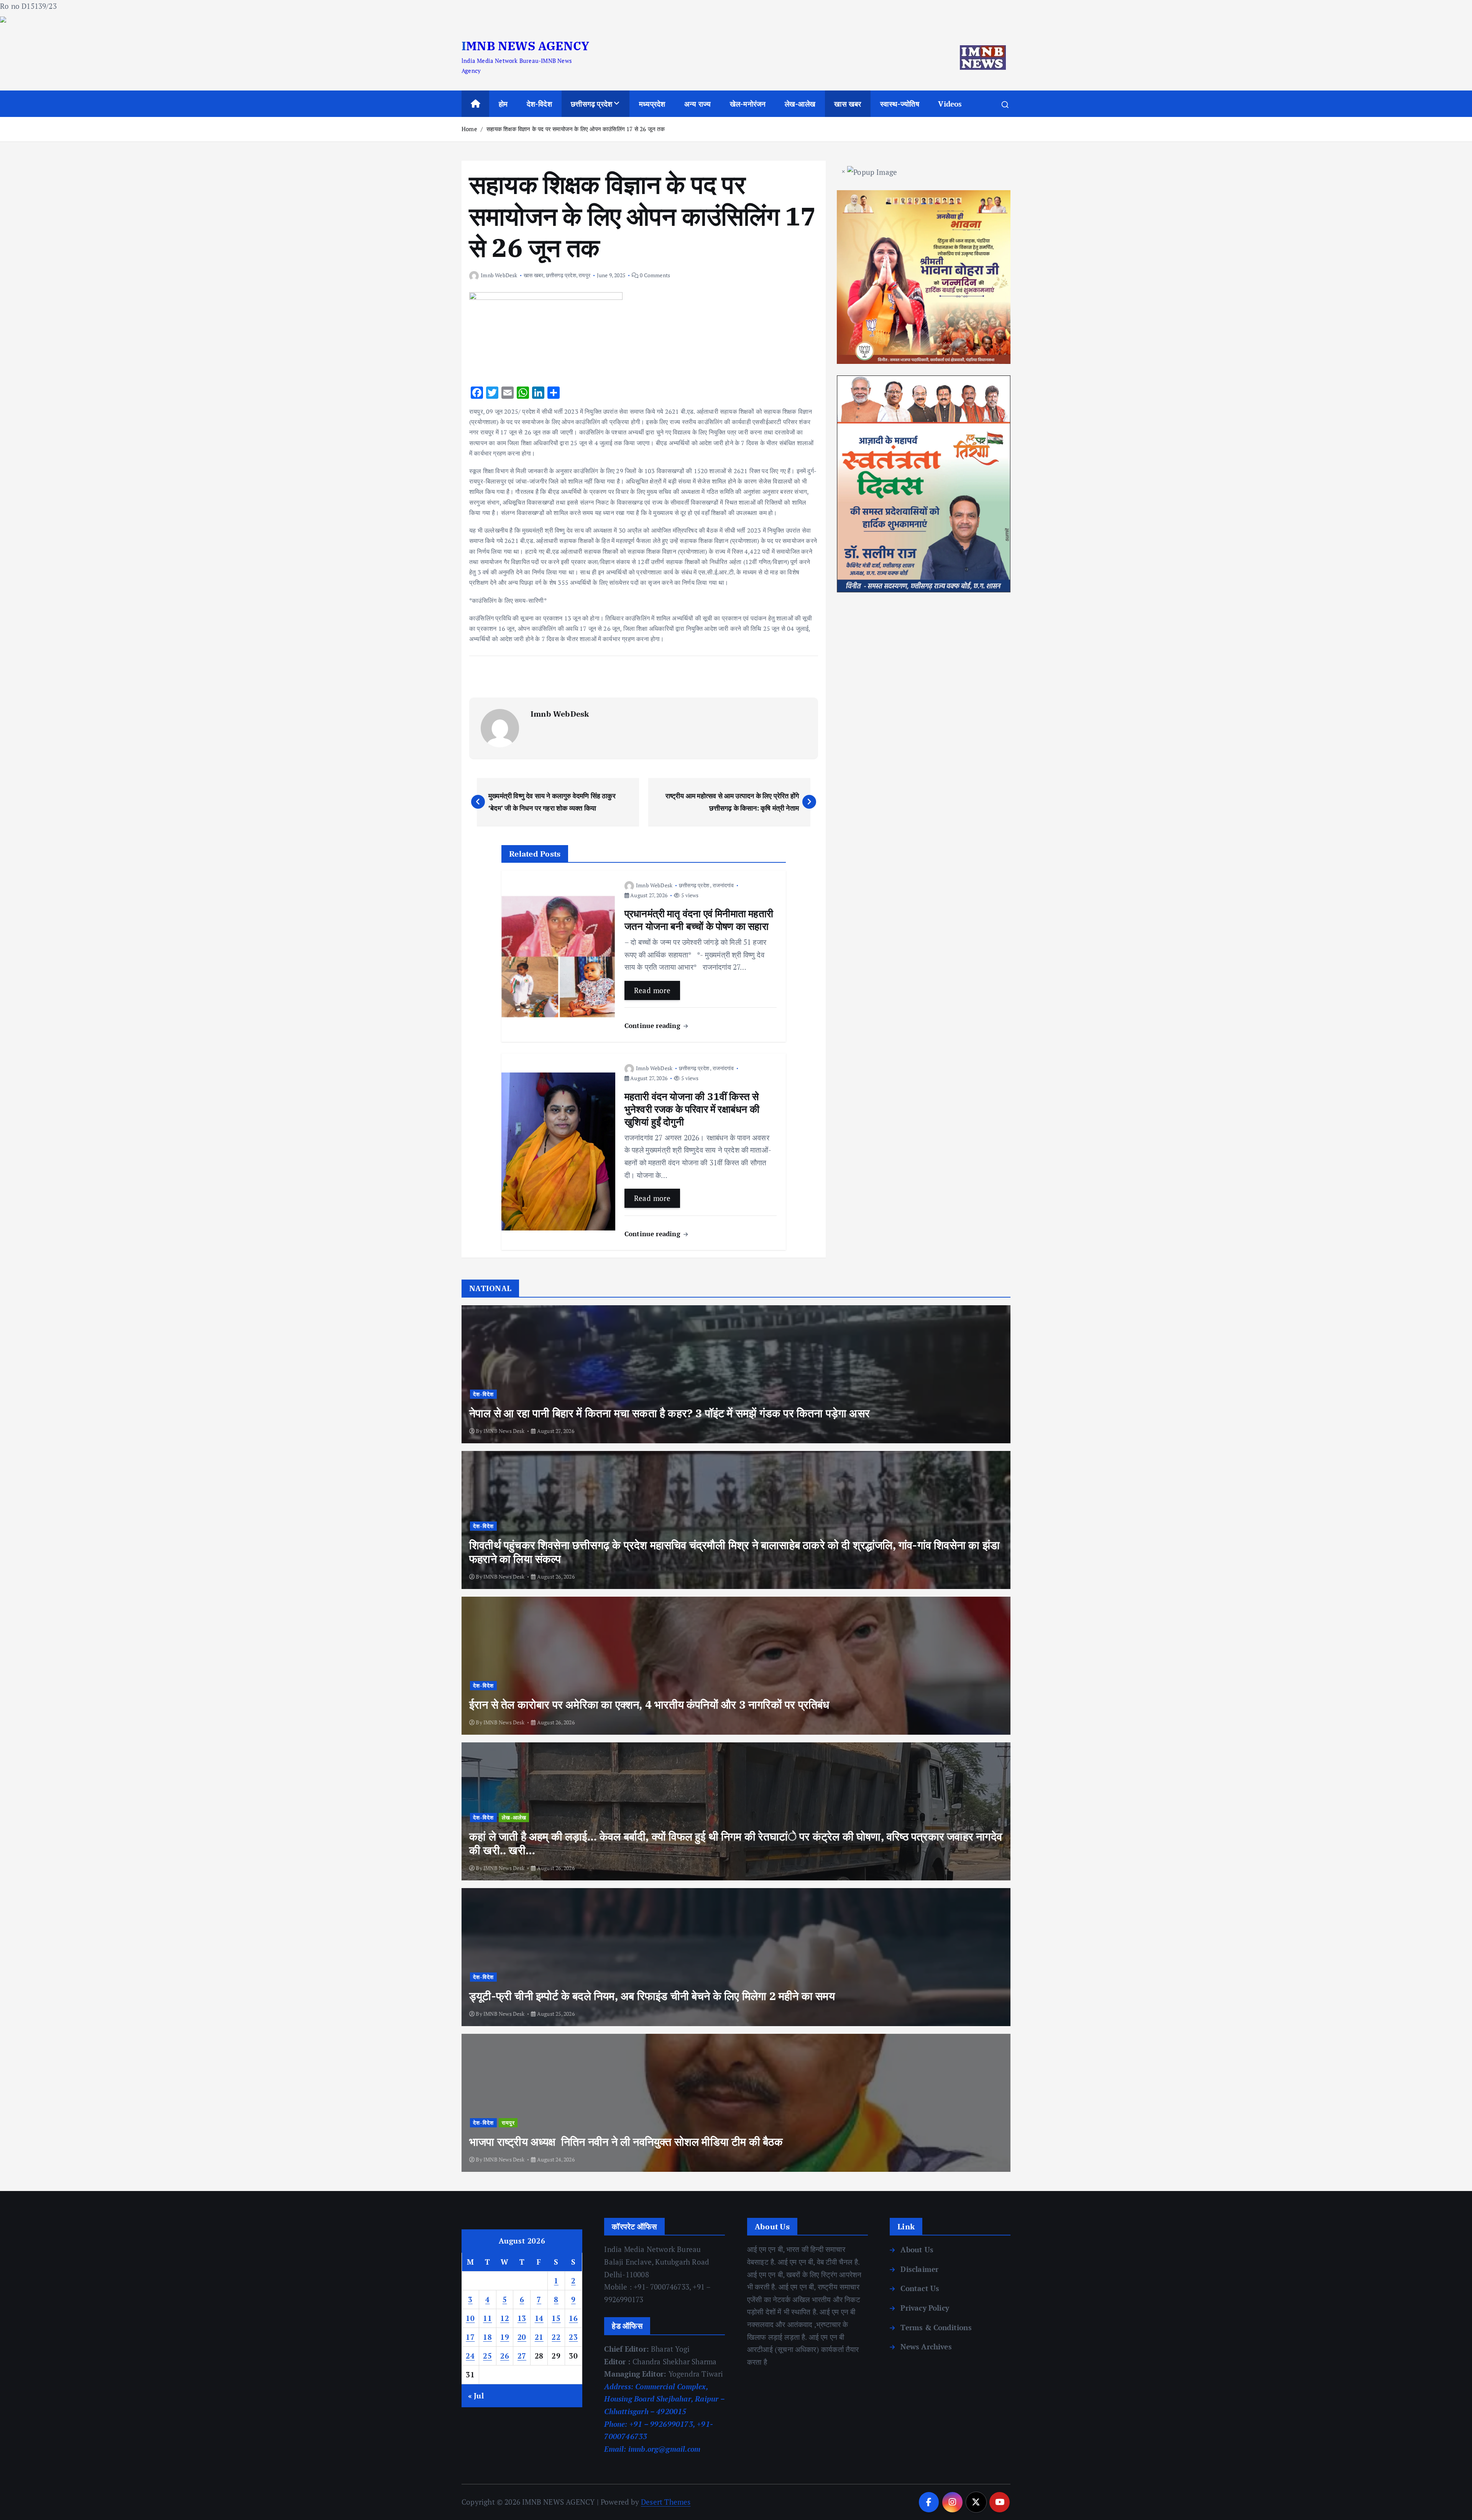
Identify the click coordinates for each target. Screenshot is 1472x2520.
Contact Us (920, 2288)
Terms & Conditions (936, 2327)
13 (522, 2318)
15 (556, 2318)
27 (522, 2356)
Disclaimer (919, 2269)
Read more (652, 990)
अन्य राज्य (697, 104)
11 (487, 2318)
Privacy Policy (925, 2308)
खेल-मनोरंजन (748, 104)
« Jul (476, 2396)
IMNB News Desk (504, 1431)
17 (470, 2337)
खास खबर (848, 104)
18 (487, 2337)
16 (573, 2318)
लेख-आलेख (800, 104)
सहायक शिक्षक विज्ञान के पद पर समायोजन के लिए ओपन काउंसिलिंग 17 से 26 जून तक (576, 129)
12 (505, 2318)
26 (505, 2356)
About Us (917, 2249)
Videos (950, 104)
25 (487, 2356)
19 (505, 2337)
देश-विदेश (539, 104)
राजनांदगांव (723, 885)
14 (539, 2318)
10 (470, 2318)
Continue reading (653, 1026)
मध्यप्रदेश (652, 104)
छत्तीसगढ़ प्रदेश (591, 104)
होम (503, 104)
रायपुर (584, 275)
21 (539, 2337)
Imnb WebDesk (499, 275)
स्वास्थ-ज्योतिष (900, 104)
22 (556, 2337)
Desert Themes (666, 2502)
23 (573, 2337)
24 (470, 2356)
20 (522, 2337)
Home (469, 129)
